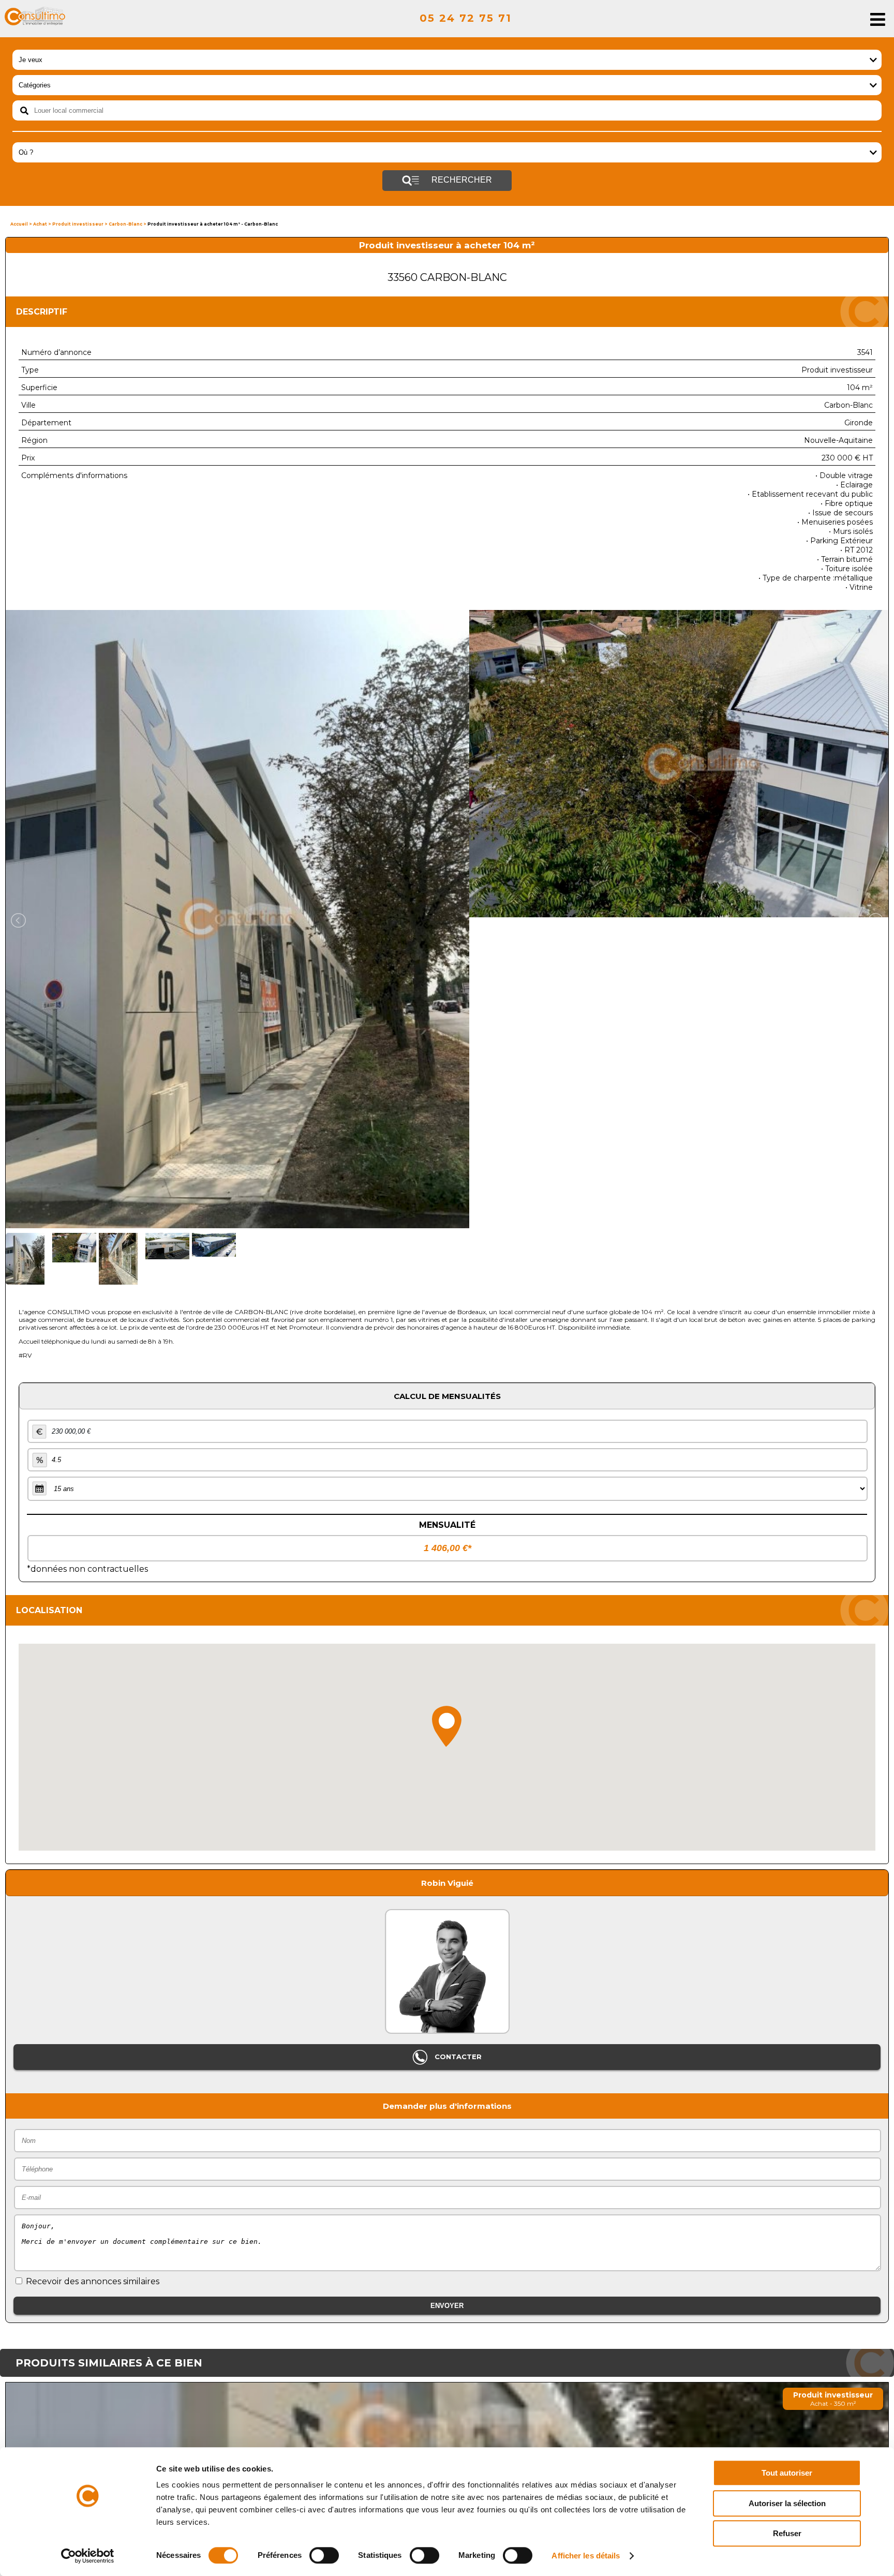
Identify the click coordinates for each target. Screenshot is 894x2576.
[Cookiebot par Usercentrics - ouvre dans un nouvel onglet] (88, 2556)
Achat (40, 224)
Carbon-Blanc (125, 224)
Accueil (19, 224)
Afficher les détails (586, 2556)
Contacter (457, 2057)
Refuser (787, 2533)
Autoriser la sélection (787, 2503)
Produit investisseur (78, 224)
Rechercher (461, 180)
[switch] (324, 2555)
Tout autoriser (787, 2473)
